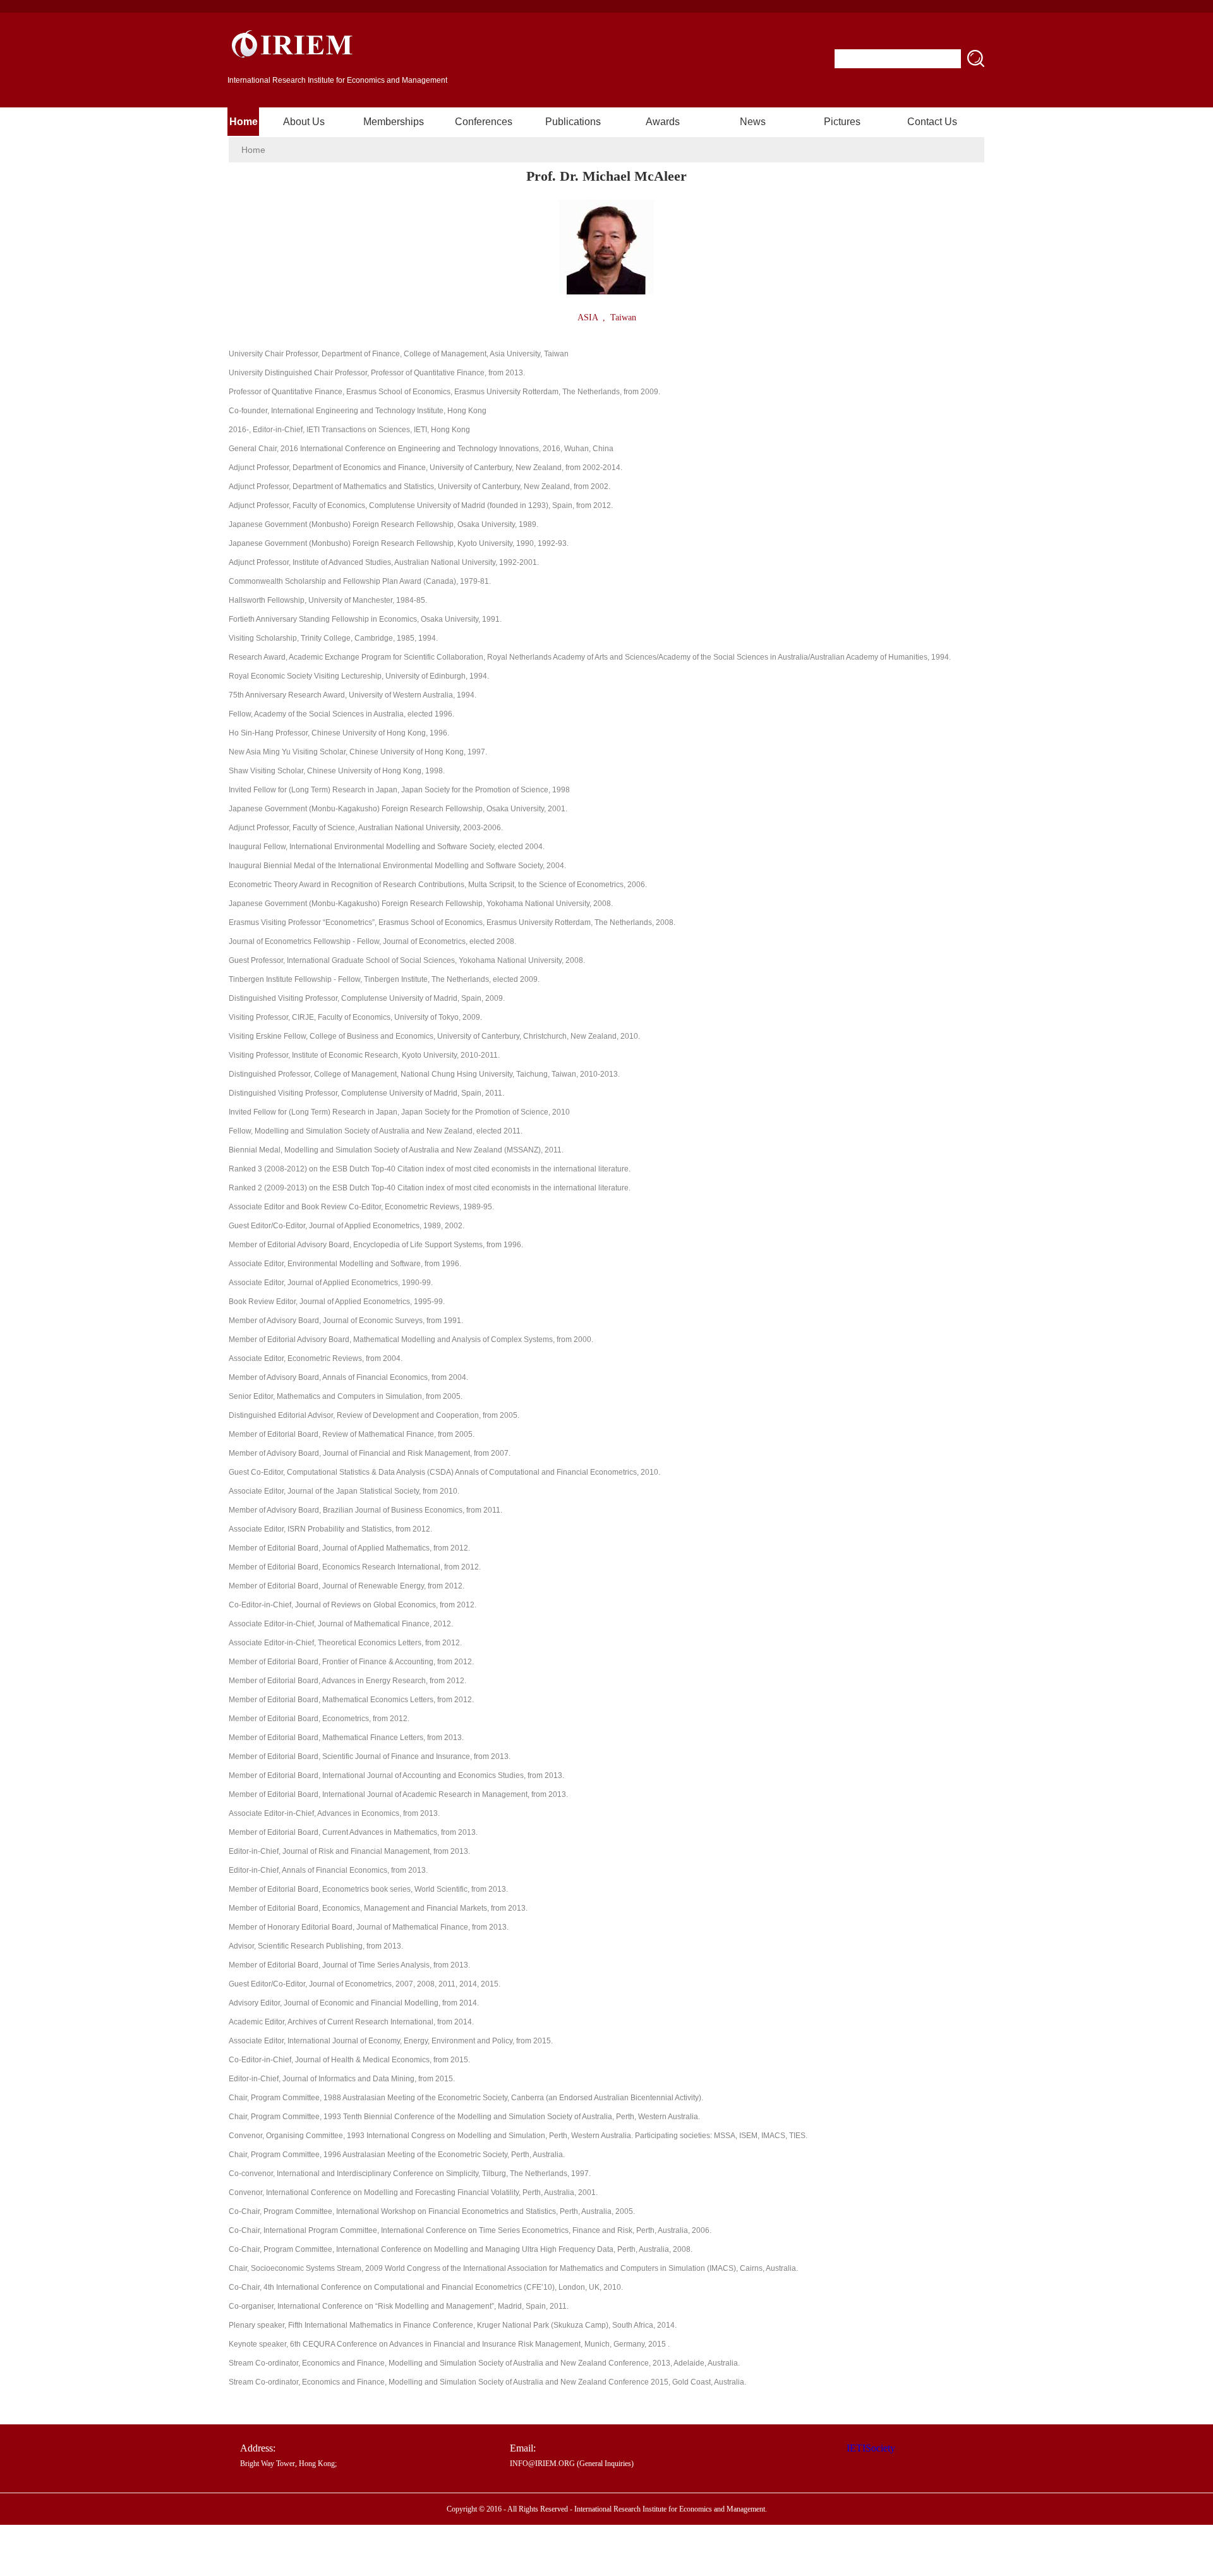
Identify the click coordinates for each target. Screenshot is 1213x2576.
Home (244, 122)
